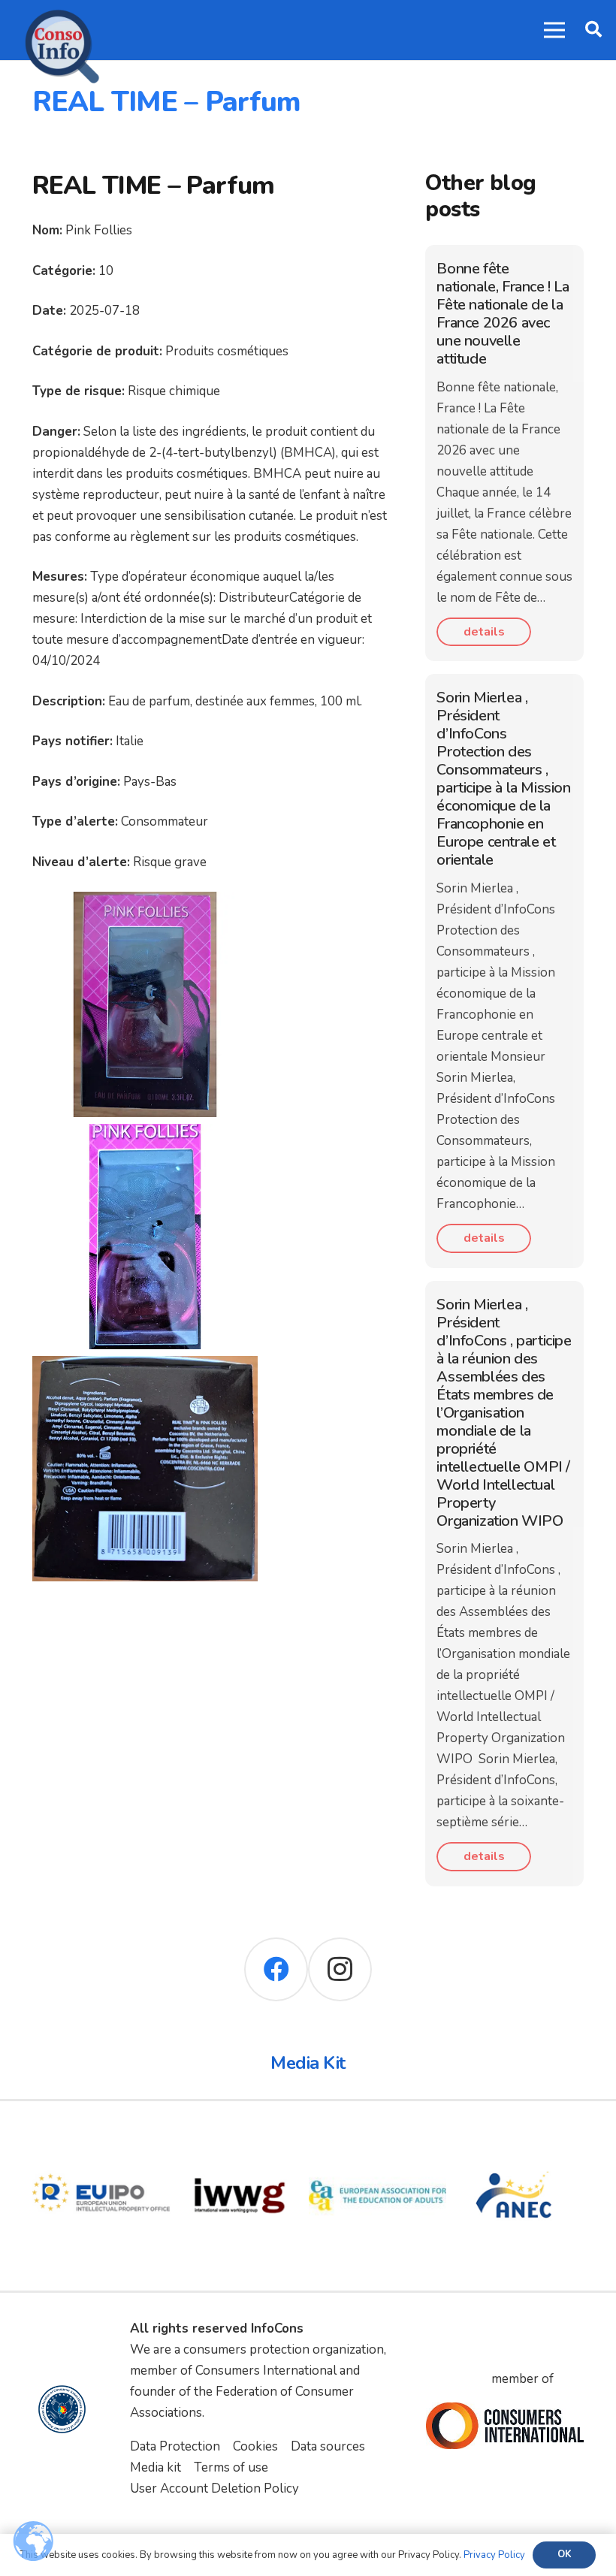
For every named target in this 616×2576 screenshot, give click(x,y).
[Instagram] (340, 1969)
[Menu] (554, 30)
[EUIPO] (101, 2137)
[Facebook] (276, 1969)
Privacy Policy (494, 2555)
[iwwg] (240, 2137)
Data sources (328, 2446)
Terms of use (231, 2467)
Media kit (156, 2467)
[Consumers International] (504, 2425)
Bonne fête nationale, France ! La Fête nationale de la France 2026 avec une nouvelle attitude (503, 314)
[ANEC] (515, 2137)
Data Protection (175, 2446)
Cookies (255, 2446)
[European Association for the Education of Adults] (378, 2137)
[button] (593, 30)
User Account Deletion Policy (214, 2488)
